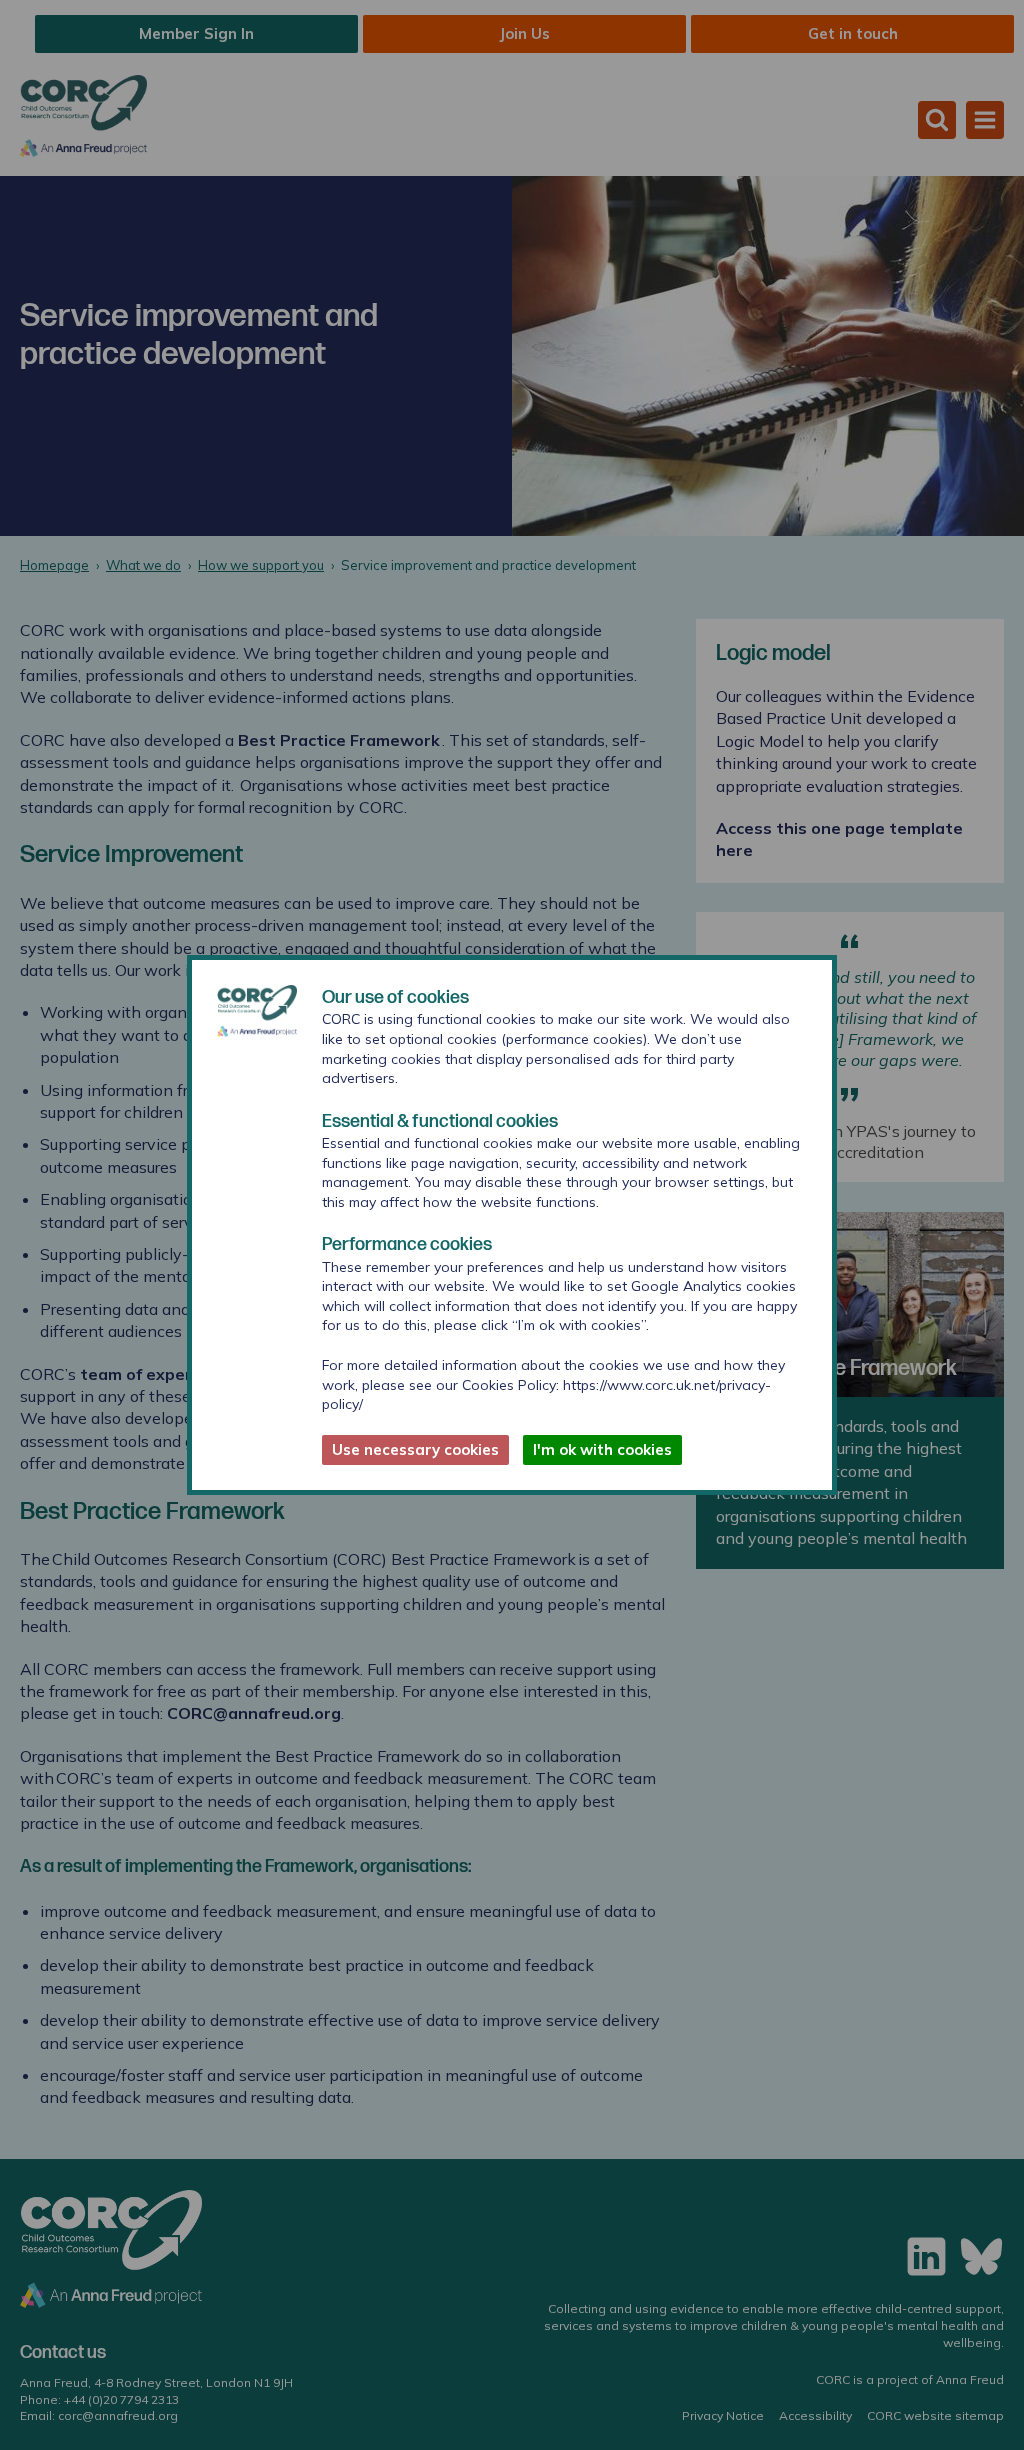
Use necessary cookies (415, 1449)
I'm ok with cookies (602, 1449)
